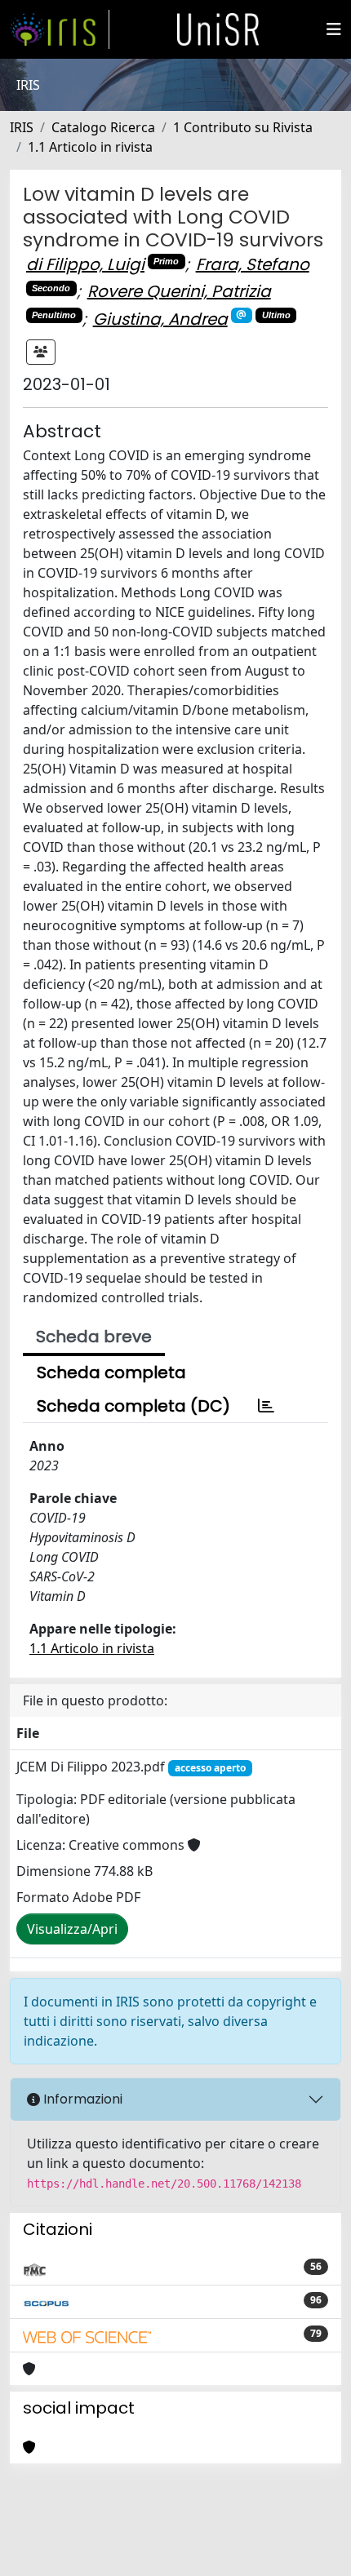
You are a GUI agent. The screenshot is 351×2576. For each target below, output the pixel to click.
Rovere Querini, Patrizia (179, 291)
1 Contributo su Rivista (243, 127)
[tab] (266, 1406)
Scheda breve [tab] (94, 1337)
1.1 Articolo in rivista (90, 147)
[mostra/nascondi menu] (334, 29)
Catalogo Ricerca (103, 127)
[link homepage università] (218, 29)
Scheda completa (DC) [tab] (133, 1406)
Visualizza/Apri (72, 1929)
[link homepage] (60, 29)
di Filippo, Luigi (85, 264)
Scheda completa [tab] (111, 1372)
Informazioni (81, 2099)
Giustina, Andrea (160, 319)
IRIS (22, 127)
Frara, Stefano (253, 264)
